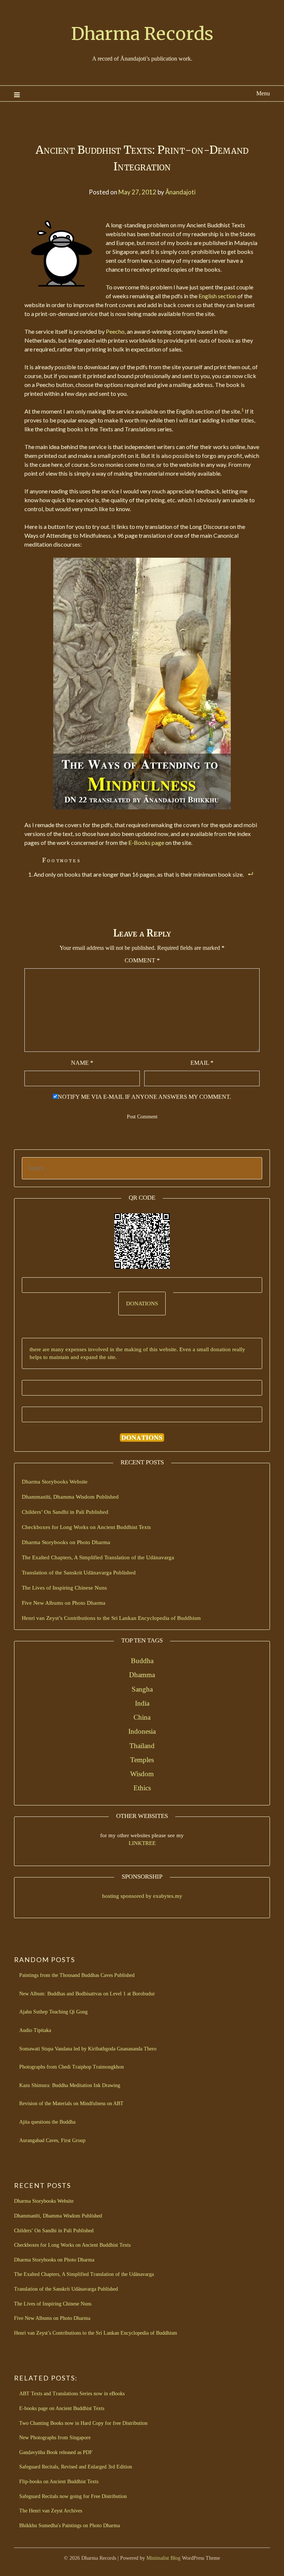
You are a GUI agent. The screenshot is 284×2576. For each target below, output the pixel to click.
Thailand (142, 1746)
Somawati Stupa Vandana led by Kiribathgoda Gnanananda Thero (88, 2049)
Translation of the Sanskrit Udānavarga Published (79, 1573)
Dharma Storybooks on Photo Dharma (66, 1542)
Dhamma (142, 1675)
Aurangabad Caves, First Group (52, 2140)
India (142, 1703)
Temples (142, 1760)
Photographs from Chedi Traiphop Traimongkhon (72, 2067)
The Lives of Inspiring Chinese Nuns (64, 1588)
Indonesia (142, 1731)
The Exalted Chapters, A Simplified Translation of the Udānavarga (98, 1557)
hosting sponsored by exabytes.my (142, 1896)
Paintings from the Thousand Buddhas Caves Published (77, 1975)
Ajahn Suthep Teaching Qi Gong (53, 2012)
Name (82, 1063)
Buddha (142, 1661)
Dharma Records (142, 34)
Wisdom (142, 1774)
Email (202, 1063)
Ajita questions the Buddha (47, 2122)
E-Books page (146, 842)
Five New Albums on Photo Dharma (64, 1603)
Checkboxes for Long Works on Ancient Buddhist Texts (86, 1527)
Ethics (142, 1788)
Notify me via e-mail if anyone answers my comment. (144, 1097)
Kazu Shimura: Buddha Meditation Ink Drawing (70, 2085)
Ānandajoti (180, 192)
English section (217, 296)
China (142, 1717)
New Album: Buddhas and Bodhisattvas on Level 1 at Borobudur (87, 1994)
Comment (142, 960)
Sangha (142, 1689)
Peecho (115, 331)
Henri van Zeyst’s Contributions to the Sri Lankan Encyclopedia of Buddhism (111, 1618)
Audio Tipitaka (35, 2030)
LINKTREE (142, 1843)
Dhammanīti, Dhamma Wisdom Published (70, 1497)
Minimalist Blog (163, 2558)
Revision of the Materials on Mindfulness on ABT (71, 2103)
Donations (142, 1304)
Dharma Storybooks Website (55, 1482)
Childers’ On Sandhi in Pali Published (65, 1512)
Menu (263, 93)
